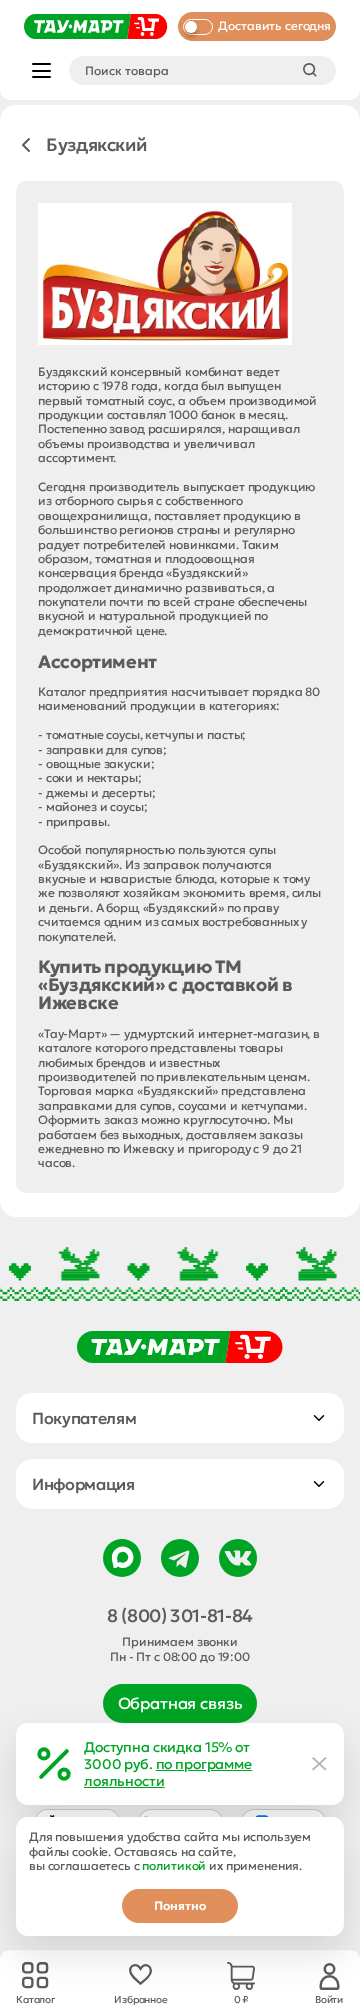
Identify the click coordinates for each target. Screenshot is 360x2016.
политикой (174, 1865)
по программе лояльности (168, 1772)
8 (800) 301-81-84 (180, 1616)
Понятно (180, 1905)
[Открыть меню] (41, 70)
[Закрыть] (320, 1764)
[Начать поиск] (310, 70)
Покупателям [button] (84, 1418)
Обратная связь (180, 1703)
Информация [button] (83, 1484)
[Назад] (26, 145)
